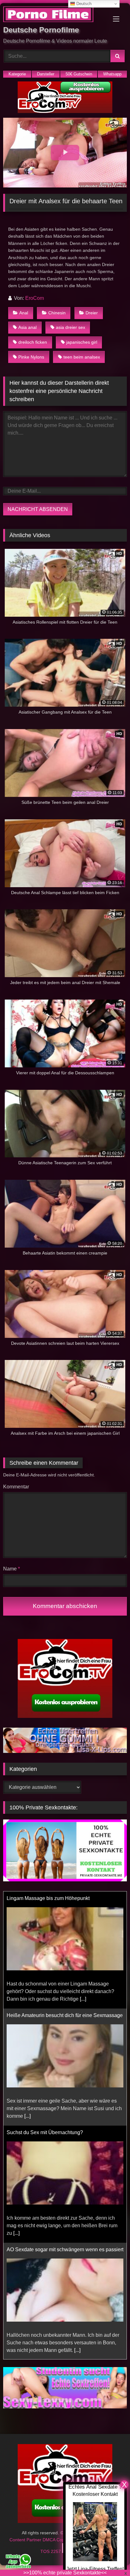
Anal (24, 313)
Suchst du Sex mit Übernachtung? (45, 2017)
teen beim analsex (82, 357)
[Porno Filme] (53, 15)
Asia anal (27, 327)
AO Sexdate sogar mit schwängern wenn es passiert (65, 2134)
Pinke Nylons (31, 357)
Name (12, 1569)
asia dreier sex (71, 327)
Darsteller (46, 74)
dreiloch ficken (33, 342)
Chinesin (57, 313)
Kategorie (17, 74)
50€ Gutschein (79, 74)
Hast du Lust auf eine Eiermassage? (47, 2251)
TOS (46, 2551)
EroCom (35, 298)
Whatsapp (112, 74)
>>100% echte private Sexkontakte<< (65, 2573)
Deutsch (83, 4)
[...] (27, 2000)
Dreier (92, 313)
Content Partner (26, 2540)
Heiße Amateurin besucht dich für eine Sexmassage (65, 1899)
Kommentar (16, 1487)
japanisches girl (82, 342)
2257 (56, 2551)
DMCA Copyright (60, 2540)
